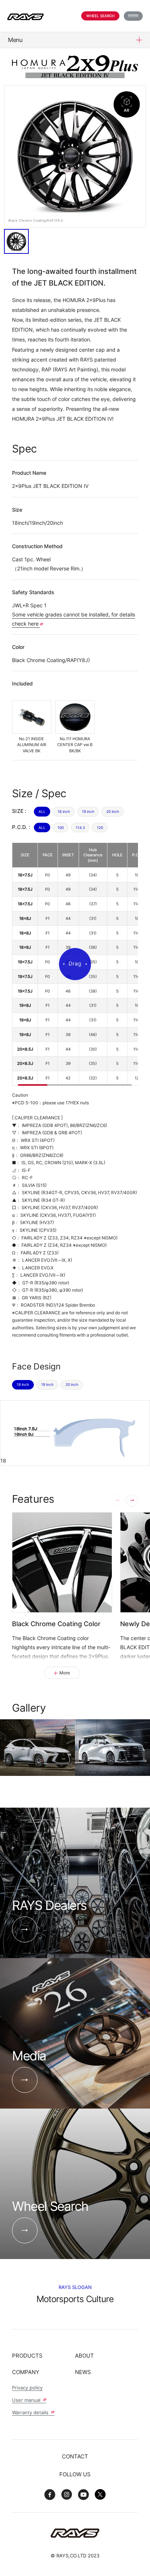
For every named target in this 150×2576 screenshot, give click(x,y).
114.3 (80, 828)
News (83, 2372)
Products (27, 2356)
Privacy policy (27, 2388)
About (84, 2356)
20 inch (113, 811)
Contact (75, 2456)
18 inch (64, 811)
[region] (75, 964)
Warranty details (31, 2412)
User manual (27, 2400)
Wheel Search (100, 16)
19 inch (88, 811)
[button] (132, 1500)
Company (26, 2372)
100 (61, 828)
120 (100, 828)
